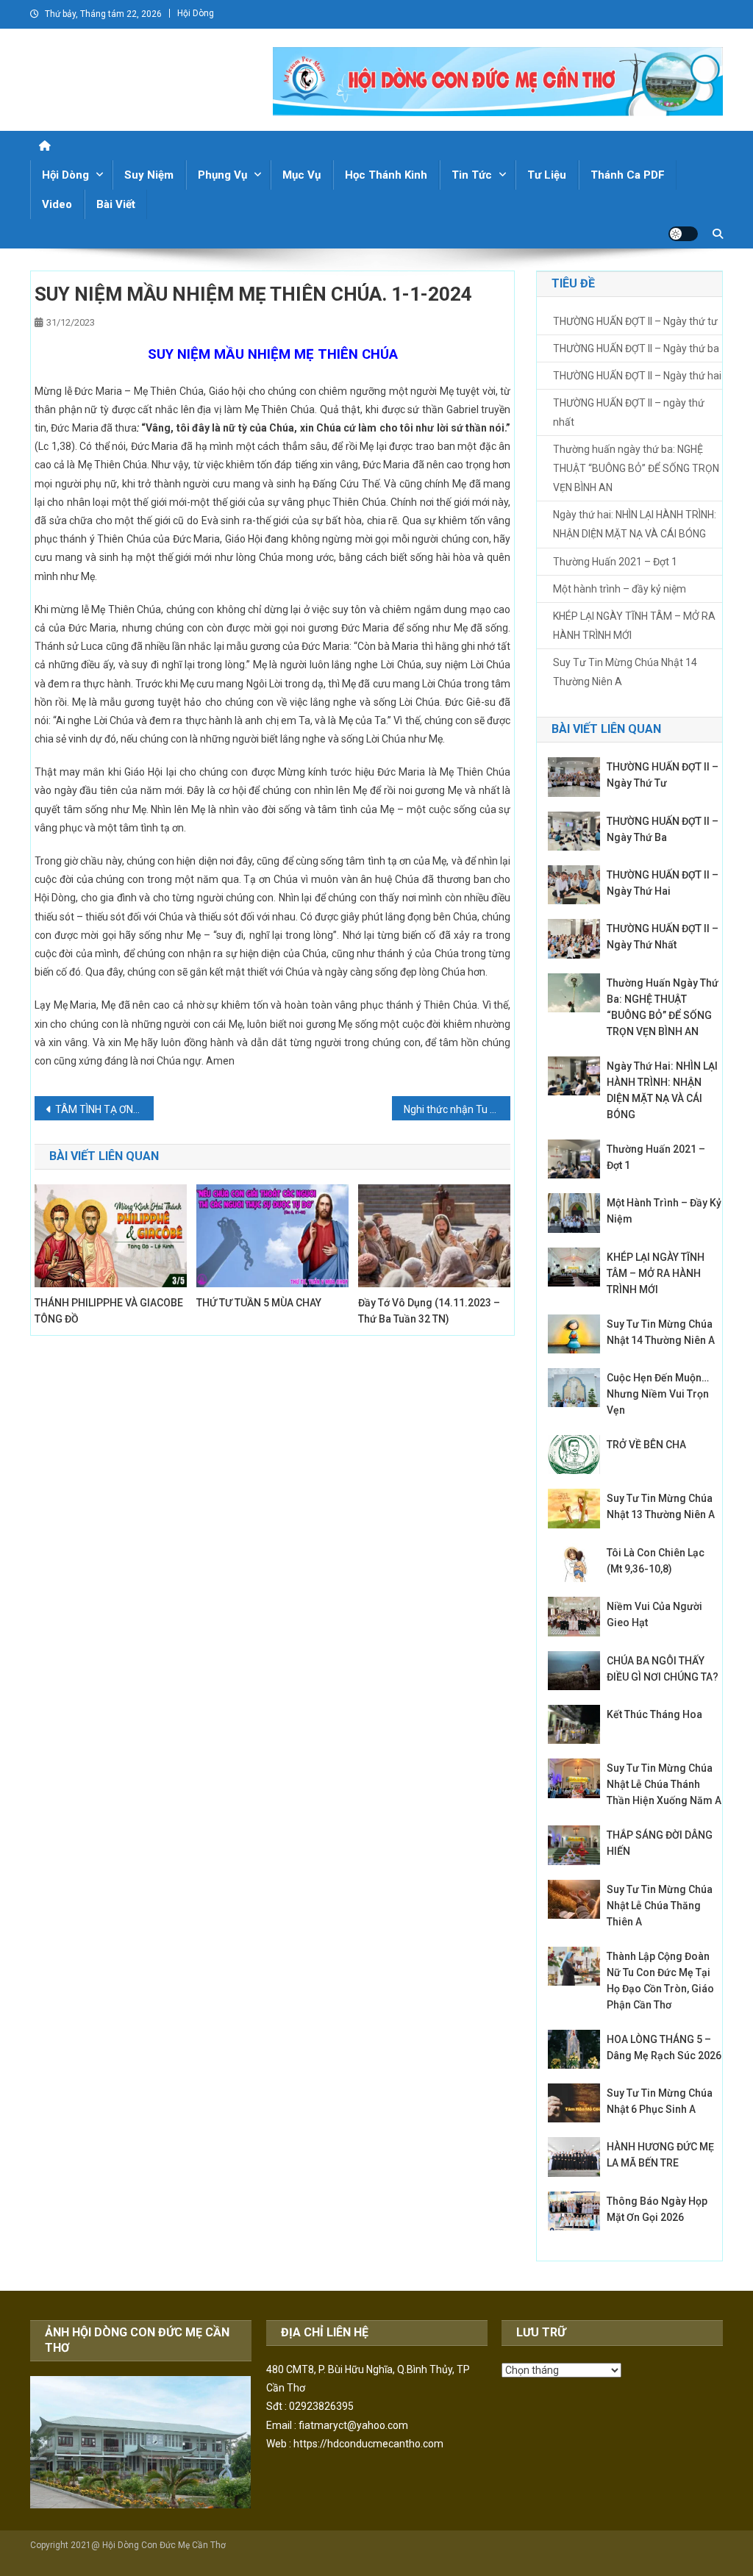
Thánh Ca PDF (628, 175)
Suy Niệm (149, 175)
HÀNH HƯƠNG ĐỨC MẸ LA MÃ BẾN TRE (660, 2155)
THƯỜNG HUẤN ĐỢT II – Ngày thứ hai (637, 376)
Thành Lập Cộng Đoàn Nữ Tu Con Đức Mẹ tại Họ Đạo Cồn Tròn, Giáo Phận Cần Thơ (660, 1981)
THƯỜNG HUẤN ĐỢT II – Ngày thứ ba (636, 348)
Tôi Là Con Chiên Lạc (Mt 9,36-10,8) (656, 1561)
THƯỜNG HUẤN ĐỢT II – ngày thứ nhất (629, 412)
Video (57, 204)
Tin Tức (472, 175)
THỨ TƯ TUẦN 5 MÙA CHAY (259, 1303)
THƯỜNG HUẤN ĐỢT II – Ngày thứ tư (635, 321)
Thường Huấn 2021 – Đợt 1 (615, 562)
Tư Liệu (547, 175)
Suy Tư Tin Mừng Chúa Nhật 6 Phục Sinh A (660, 2101)
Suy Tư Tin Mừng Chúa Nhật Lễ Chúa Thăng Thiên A (660, 1906)
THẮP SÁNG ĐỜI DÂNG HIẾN (660, 1843)
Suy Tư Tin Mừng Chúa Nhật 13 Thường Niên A (661, 1506)
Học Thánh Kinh (386, 175)
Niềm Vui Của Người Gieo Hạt (654, 1614)
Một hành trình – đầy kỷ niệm (620, 589)
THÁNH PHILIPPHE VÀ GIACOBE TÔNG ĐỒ (109, 1311)
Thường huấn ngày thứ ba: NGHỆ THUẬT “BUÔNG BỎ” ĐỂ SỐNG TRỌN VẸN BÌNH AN (636, 468)
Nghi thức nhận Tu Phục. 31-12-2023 (457, 1109)
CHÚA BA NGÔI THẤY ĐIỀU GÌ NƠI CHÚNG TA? (663, 1669)
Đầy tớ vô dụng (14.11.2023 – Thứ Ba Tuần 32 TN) (429, 1311)
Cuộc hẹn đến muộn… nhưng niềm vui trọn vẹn (658, 1394)
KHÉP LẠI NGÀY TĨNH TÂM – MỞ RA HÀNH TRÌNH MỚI (634, 626)
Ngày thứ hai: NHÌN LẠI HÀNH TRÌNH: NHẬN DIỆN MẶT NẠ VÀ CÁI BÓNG (635, 524)
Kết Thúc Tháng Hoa (654, 1714)
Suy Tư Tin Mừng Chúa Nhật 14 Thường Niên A (625, 672)
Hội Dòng (196, 13)
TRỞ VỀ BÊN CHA (647, 1445)
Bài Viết (116, 204)
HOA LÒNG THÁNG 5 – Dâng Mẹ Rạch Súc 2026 (664, 2047)
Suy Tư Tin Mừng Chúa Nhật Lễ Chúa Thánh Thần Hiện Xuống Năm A (664, 1784)
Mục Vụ (301, 175)
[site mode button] (683, 234)
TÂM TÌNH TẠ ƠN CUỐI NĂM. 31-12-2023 (104, 1109)
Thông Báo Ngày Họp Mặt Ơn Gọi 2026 (657, 2209)
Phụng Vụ (222, 175)
